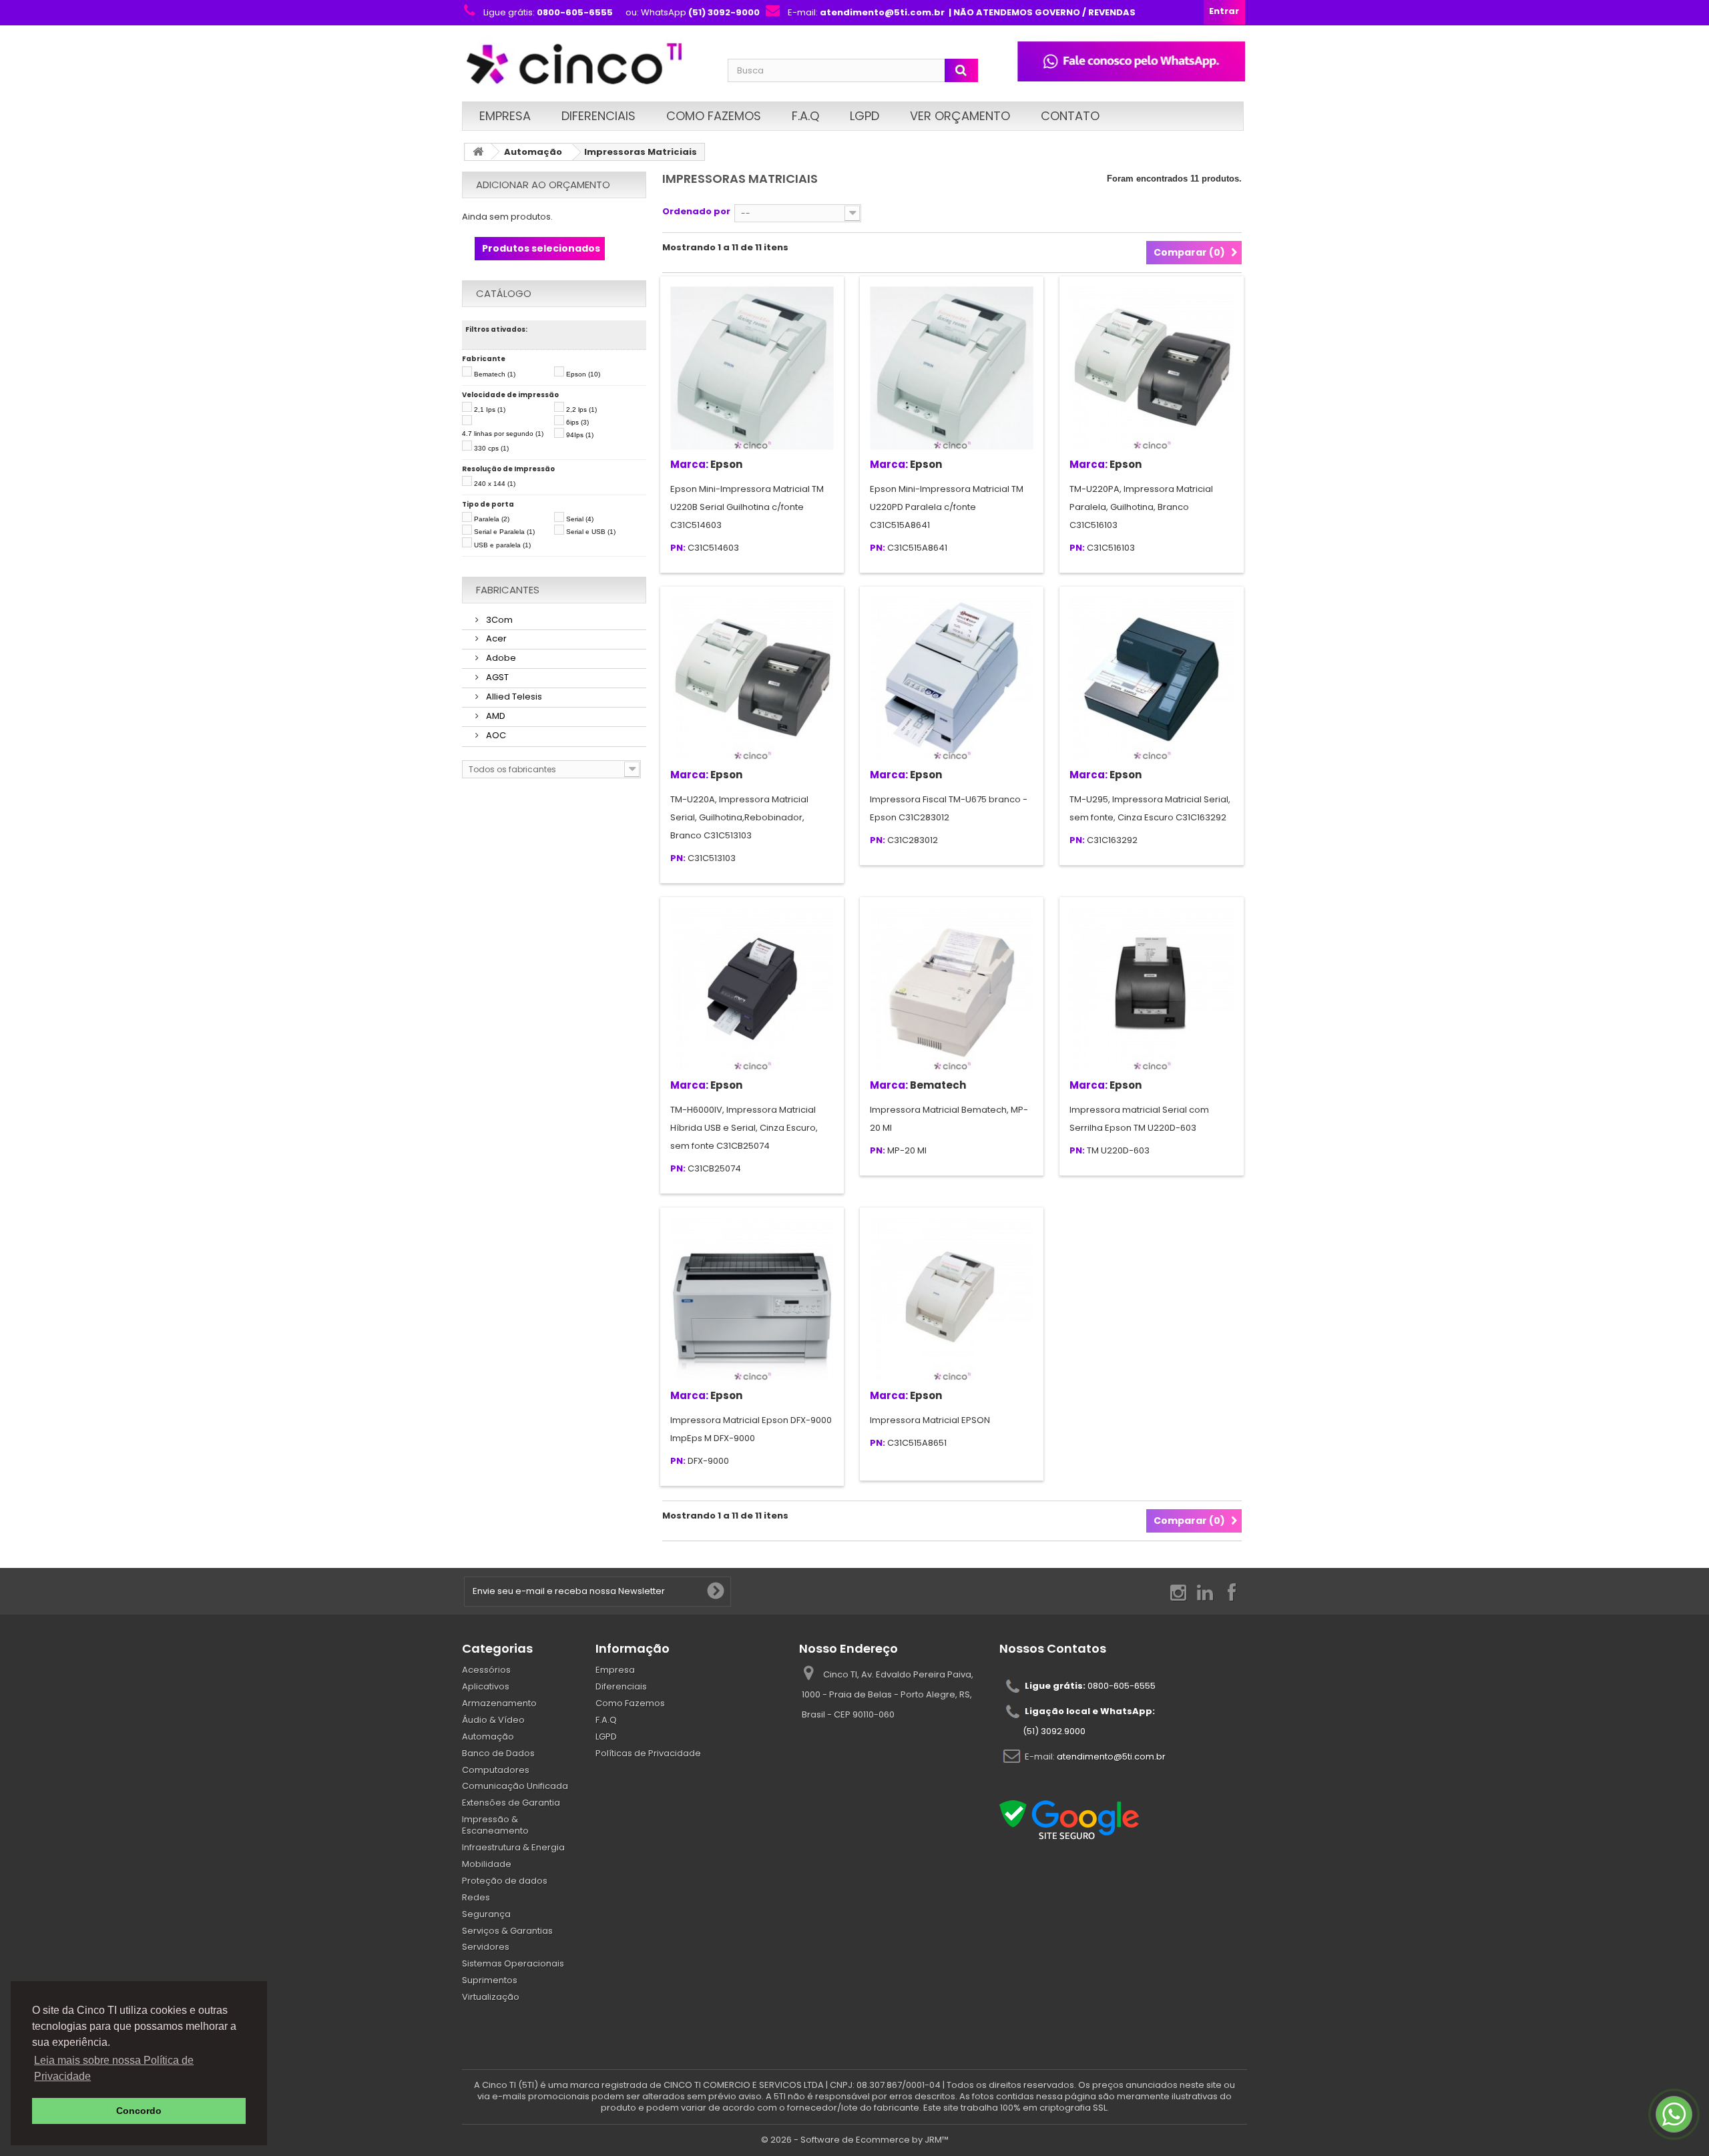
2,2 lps (581, 410)
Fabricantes (508, 590)
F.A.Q (805, 116)
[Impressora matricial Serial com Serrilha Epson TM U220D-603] (1151, 989)
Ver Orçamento (960, 116)
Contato (1070, 116)
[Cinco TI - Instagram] (1178, 1592)
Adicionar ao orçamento (543, 185)
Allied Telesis (513, 697)
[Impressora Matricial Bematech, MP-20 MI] (952, 989)
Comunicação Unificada (515, 1786)
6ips (577, 422)
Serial (580, 519)
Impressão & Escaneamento (495, 1825)
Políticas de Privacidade (648, 1753)
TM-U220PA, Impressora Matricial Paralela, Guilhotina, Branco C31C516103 (1141, 507)
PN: (678, 548)
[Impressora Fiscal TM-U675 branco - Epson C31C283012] (952, 679)
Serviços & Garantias (507, 1931)
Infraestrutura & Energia (513, 1847)
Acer (495, 638)
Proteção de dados (505, 1881)
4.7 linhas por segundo (503, 434)
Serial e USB (591, 532)
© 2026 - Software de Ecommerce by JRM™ (855, 2140)
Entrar (1224, 11)
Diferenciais (598, 116)
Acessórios (486, 1670)
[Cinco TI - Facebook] (1232, 1592)
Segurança (486, 1914)
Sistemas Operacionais (513, 1963)
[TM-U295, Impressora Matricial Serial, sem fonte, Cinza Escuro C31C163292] (1151, 679)
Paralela (492, 519)
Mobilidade (487, 1864)
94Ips (580, 435)
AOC (495, 735)
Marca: (689, 464)
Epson (583, 374)
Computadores (496, 1770)
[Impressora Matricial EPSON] (952, 1299)
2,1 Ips (490, 410)
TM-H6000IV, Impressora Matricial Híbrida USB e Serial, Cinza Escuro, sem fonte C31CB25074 (744, 1128)
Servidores (486, 1947)
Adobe (500, 658)
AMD (495, 716)
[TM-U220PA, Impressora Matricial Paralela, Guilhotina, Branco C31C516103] (1151, 368)
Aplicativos (486, 1686)
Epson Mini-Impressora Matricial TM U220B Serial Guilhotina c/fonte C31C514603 (747, 507)
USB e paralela (502, 545)
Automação (533, 152)
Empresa (505, 116)
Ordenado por (696, 211)
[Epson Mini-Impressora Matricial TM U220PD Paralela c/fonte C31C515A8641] (952, 368)
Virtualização (491, 1997)
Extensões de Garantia (511, 1803)
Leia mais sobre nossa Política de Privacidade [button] (114, 2068)
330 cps (491, 448)
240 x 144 (495, 484)
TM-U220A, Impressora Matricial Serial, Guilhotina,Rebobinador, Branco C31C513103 (739, 817)
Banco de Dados (498, 1753)
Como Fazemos (714, 116)
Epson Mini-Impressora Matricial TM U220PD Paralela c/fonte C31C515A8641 (947, 507)
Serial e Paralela (504, 532)
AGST (496, 677)
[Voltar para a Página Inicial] (478, 152)
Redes (476, 1897)
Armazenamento (499, 1703)
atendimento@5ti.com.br (1111, 1757)
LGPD (865, 116)
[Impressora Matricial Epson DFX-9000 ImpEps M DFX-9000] (752, 1299)
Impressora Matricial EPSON (930, 1420)
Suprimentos (490, 1980)
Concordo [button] (139, 2111)
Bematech (495, 374)
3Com (498, 620)
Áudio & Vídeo (493, 1720)
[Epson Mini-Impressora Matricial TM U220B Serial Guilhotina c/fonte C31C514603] (752, 368)
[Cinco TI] (587, 65)
